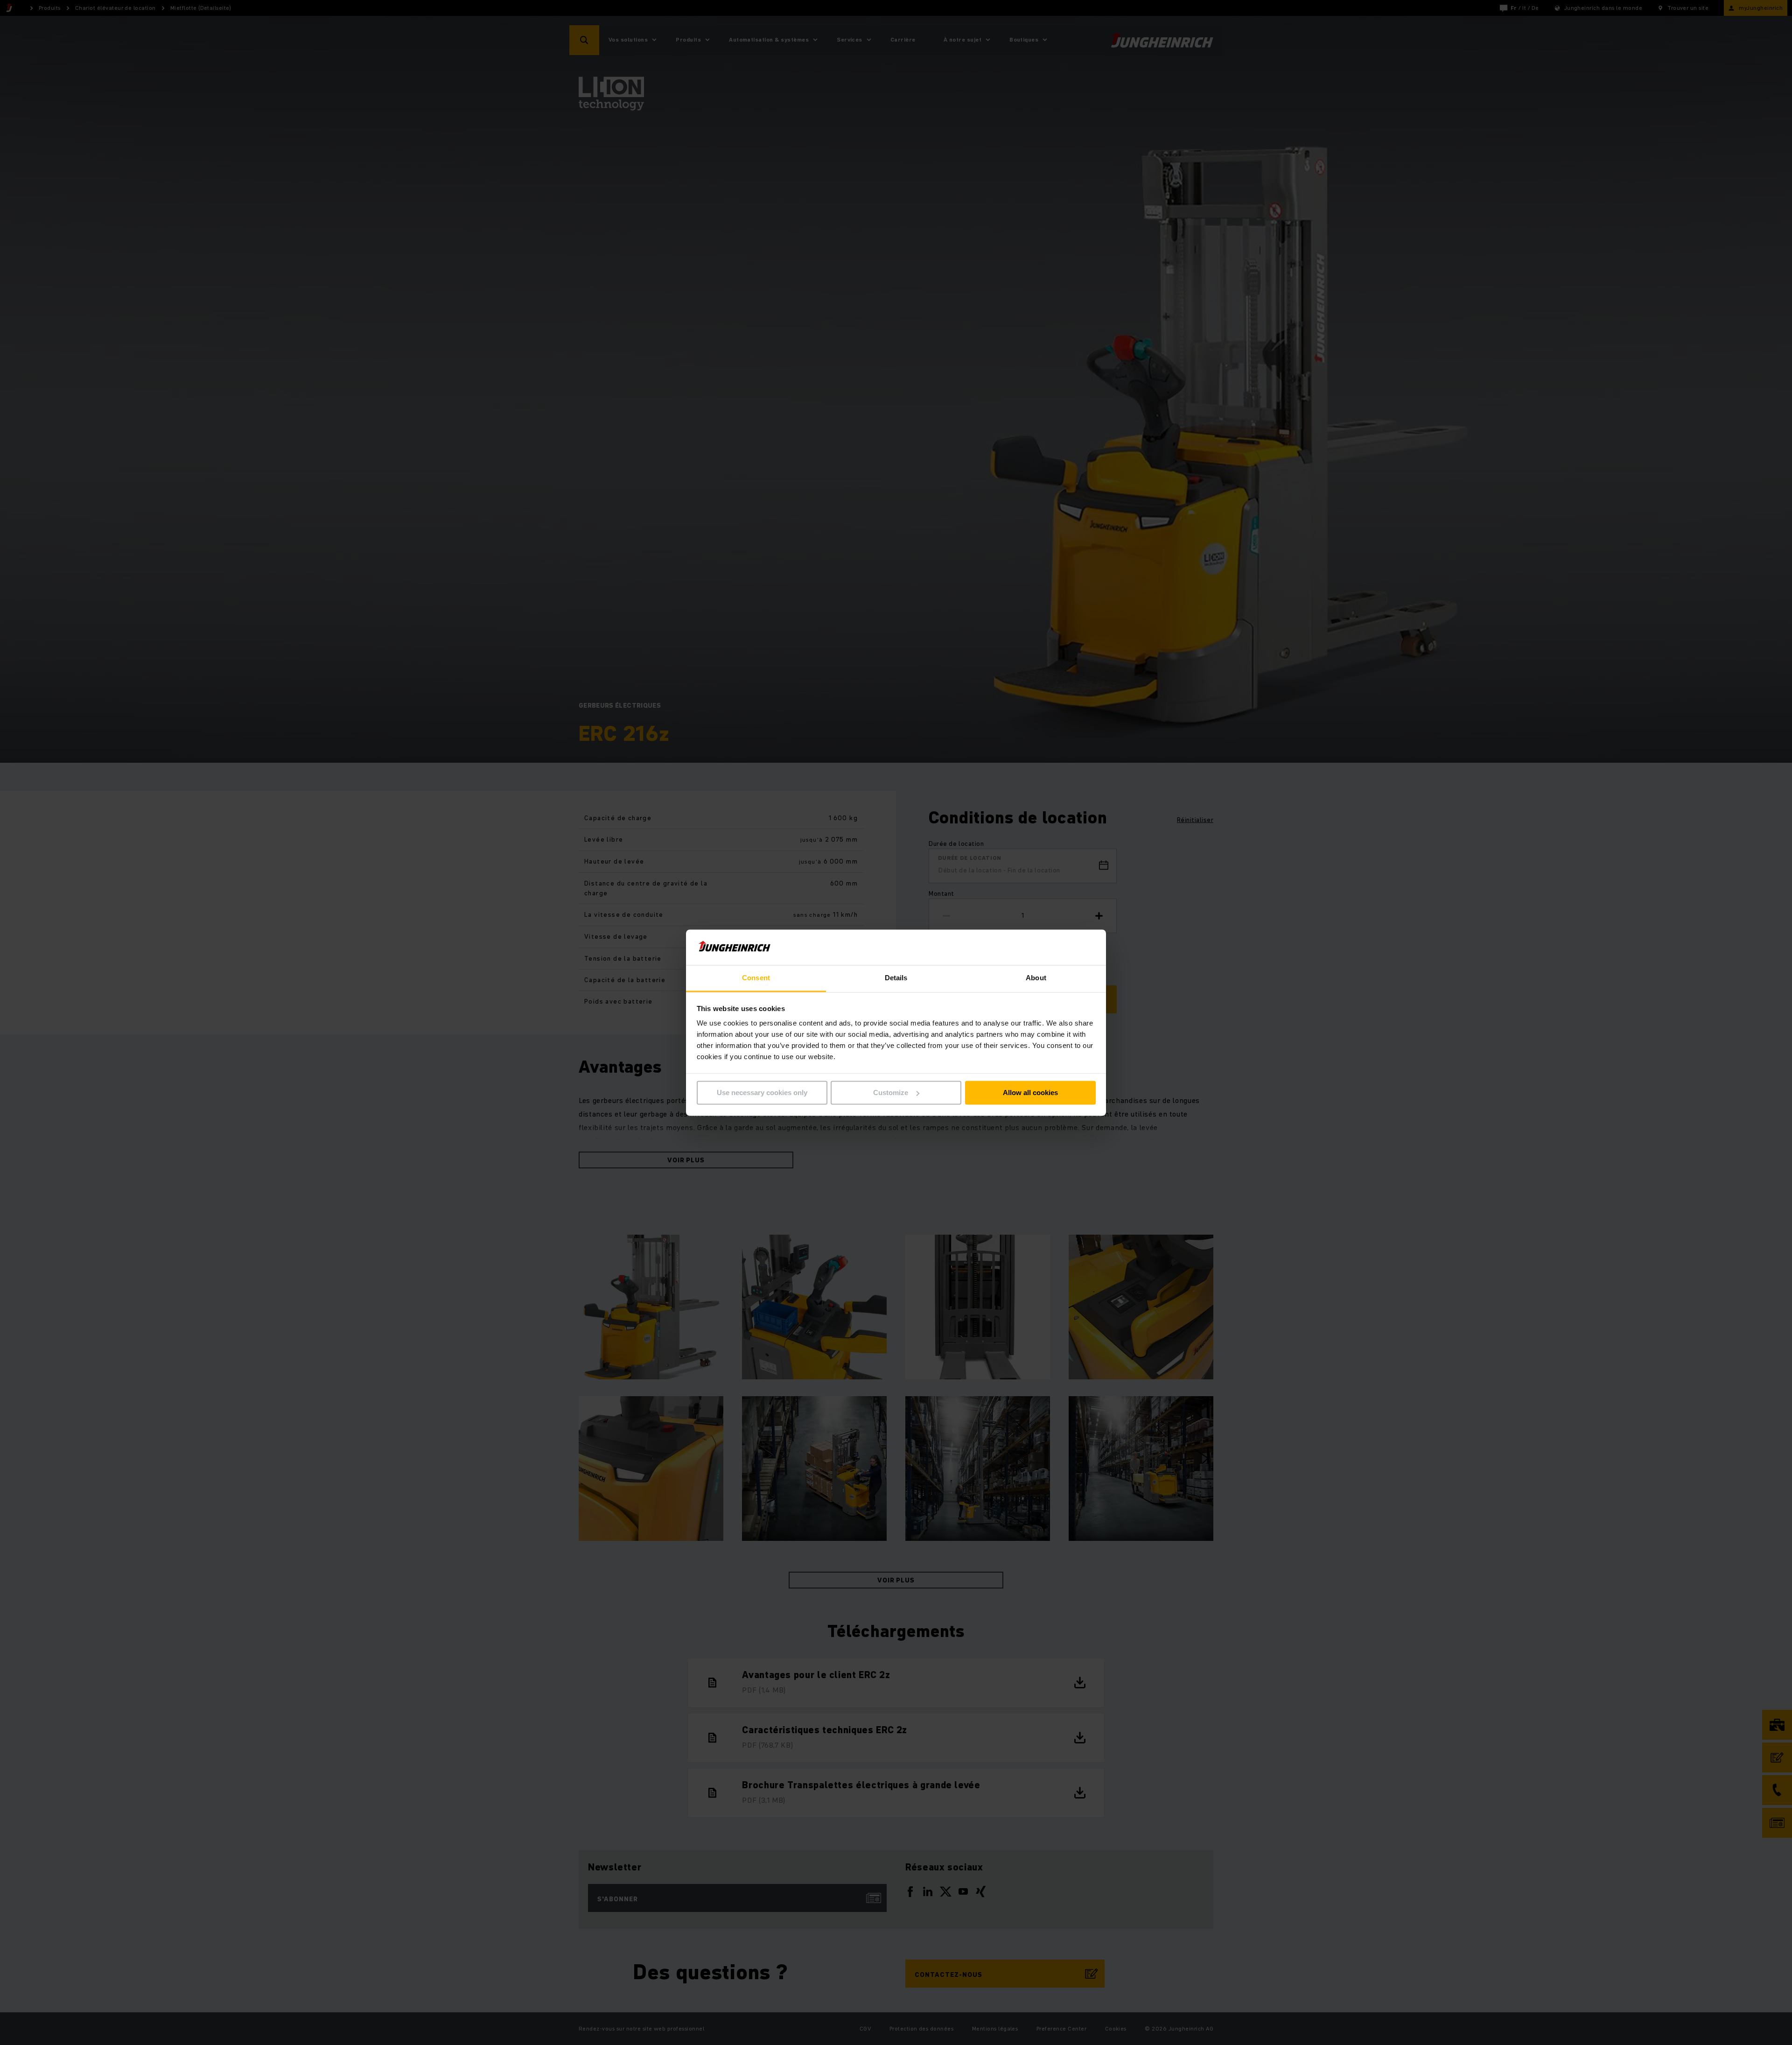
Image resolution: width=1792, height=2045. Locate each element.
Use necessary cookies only (762, 1093)
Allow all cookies (1030, 1093)
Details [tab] (896, 978)
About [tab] (1036, 978)
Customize (891, 1093)
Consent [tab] (756, 978)
